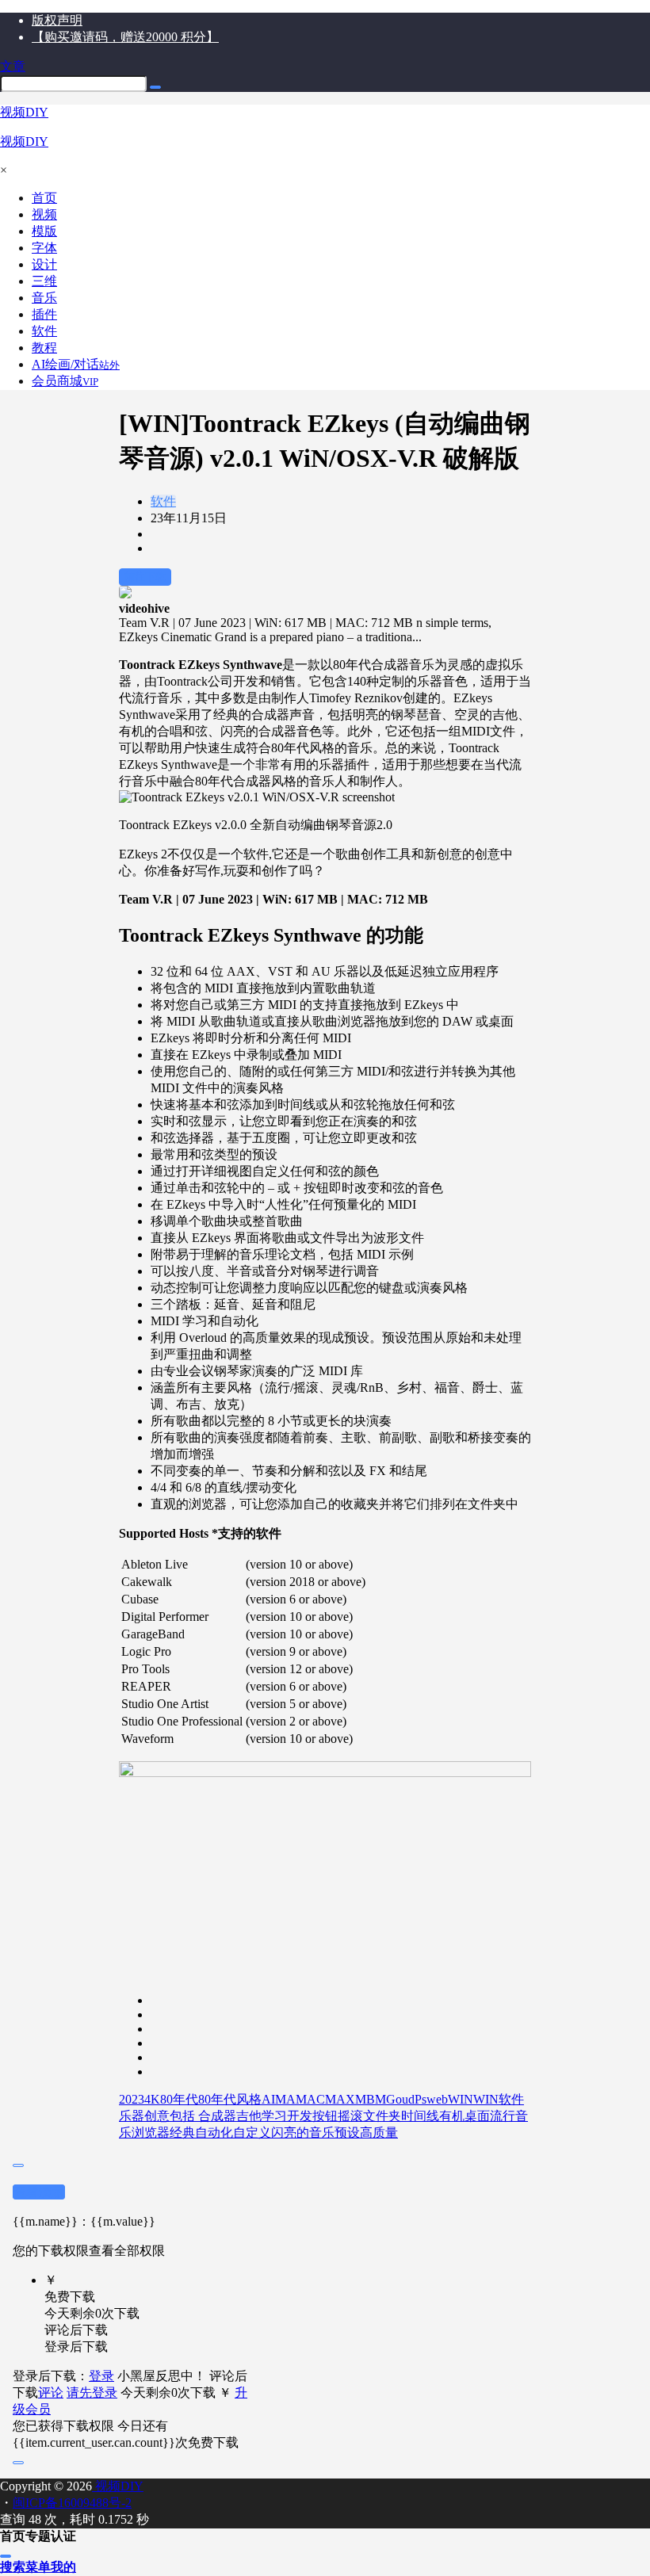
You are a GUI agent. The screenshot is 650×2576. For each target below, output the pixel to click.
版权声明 (57, 20)
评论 (51, 2393)
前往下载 (145, 577)
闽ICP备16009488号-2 (72, 2503)
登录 (101, 2376)
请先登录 (92, 2393)
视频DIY (118, 2486)
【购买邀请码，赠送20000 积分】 (125, 37)
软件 (163, 501)
